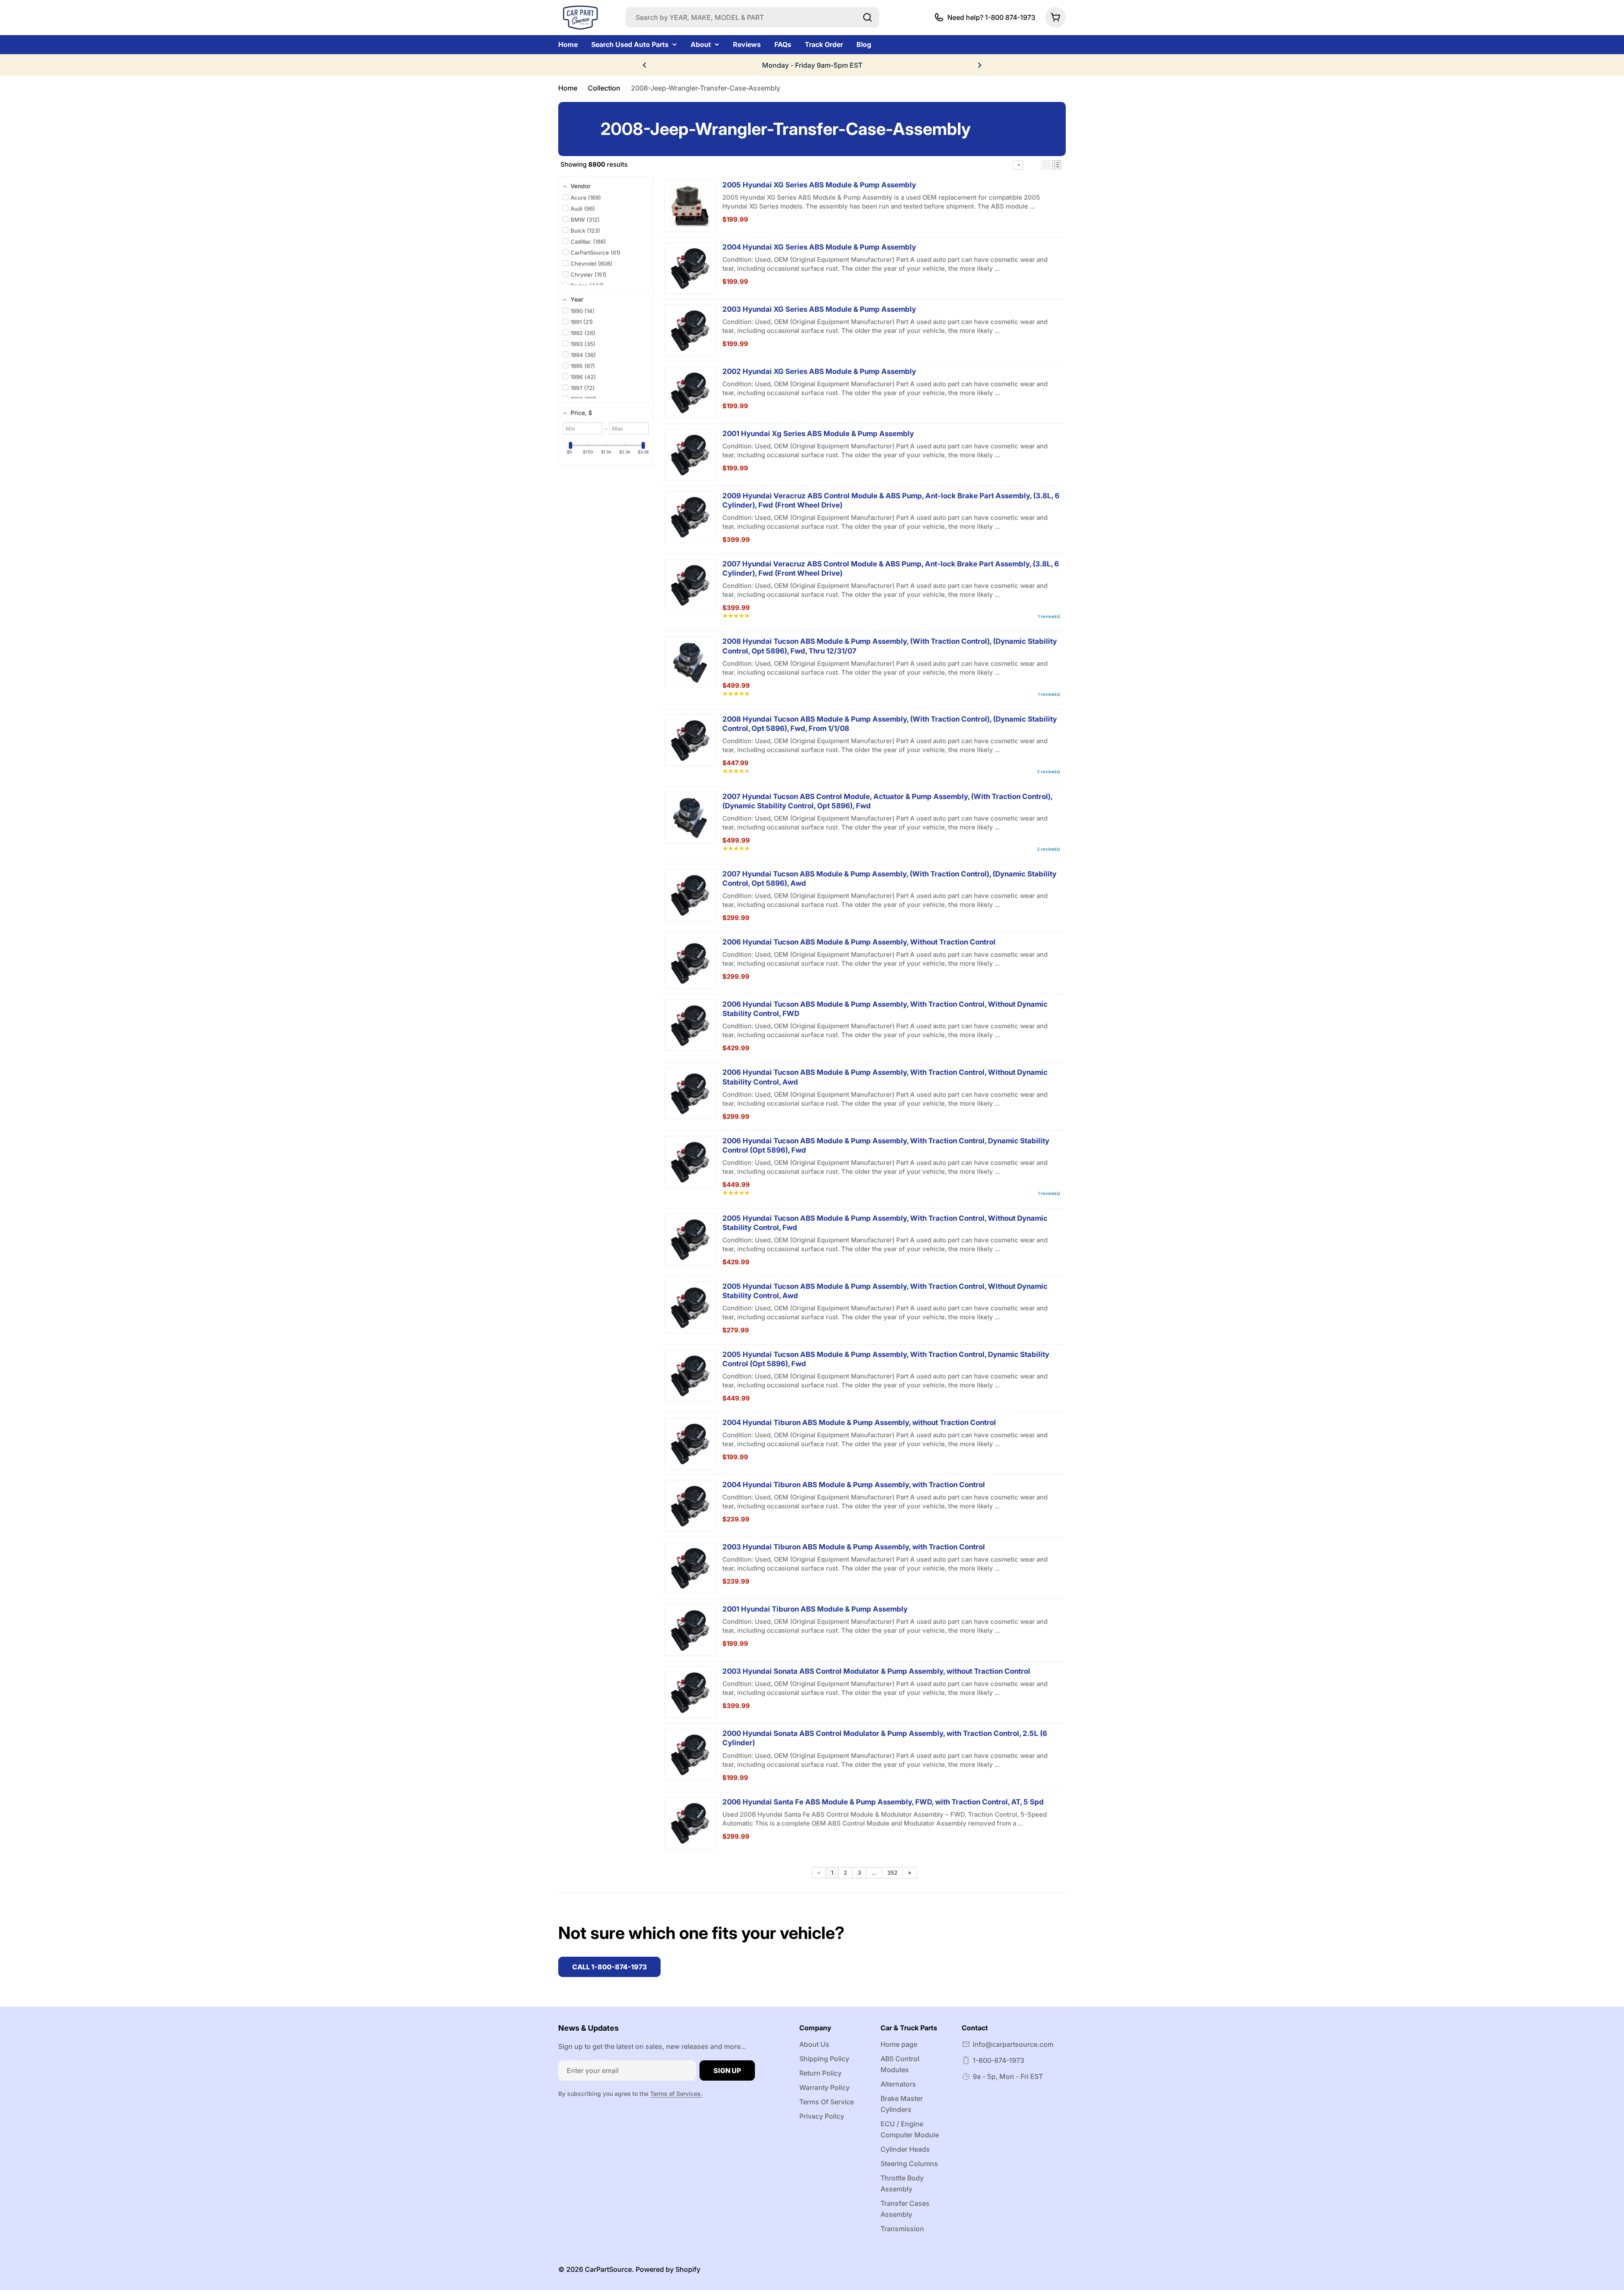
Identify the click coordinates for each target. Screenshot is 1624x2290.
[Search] (867, 17)
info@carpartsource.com (1013, 2044)
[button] (645, 65)
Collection (604, 88)
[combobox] (752, 17)
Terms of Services (675, 2094)
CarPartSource (608, 2269)
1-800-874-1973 (999, 2060)
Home (568, 88)
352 (892, 1873)
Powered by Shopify (668, 2269)
